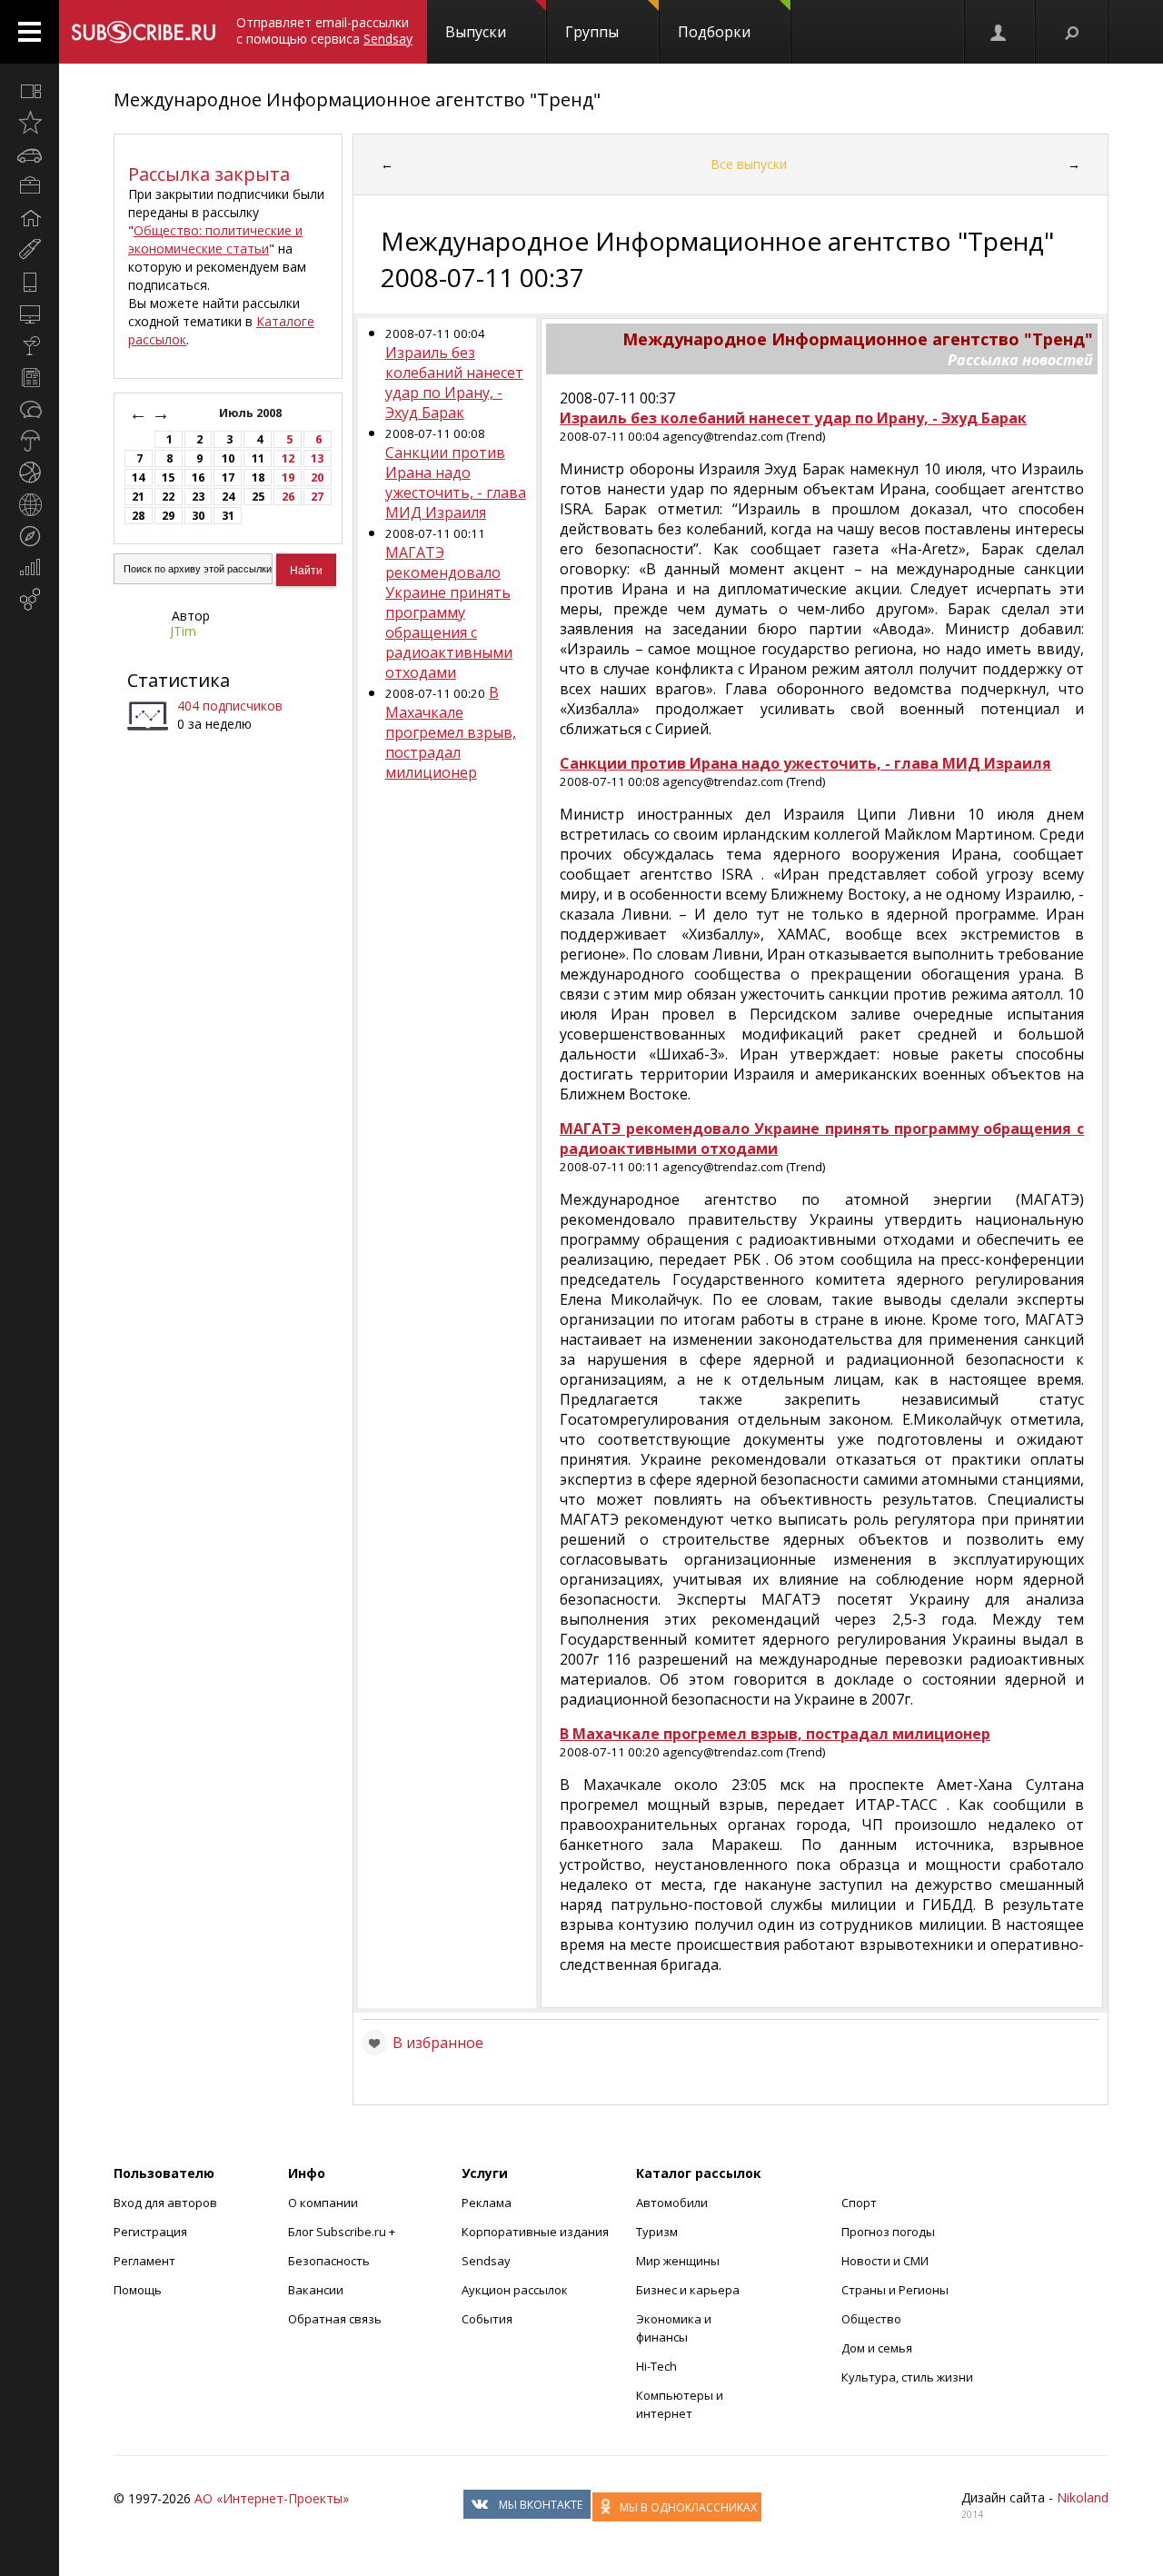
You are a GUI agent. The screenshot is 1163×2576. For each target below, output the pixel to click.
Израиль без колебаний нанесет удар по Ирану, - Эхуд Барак (454, 383)
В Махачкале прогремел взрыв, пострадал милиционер (451, 732)
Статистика (179, 680)
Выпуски (476, 32)
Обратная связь (335, 2319)
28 (138, 516)
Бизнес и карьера (688, 2290)
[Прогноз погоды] (30, 441)
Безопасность (329, 2261)
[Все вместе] (30, 91)
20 (317, 477)
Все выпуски (749, 164)
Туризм (657, 2232)
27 (317, 497)
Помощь (138, 2290)
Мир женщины (678, 2261)
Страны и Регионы (895, 2290)
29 (168, 516)
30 (198, 516)
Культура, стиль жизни (907, 2377)
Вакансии (316, 2290)
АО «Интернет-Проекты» (272, 2498)
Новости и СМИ (885, 2261)
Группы (592, 32)
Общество (871, 2319)
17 (228, 477)
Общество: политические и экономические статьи (215, 239)
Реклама (487, 2203)
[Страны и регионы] (30, 504)
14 (138, 477)
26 (288, 497)
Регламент (144, 2261)
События (487, 2319)
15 (168, 477)
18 (258, 477)
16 (198, 477)
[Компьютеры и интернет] (30, 313)
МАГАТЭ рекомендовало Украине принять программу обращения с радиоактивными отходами (449, 612)
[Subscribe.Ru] (143, 32)
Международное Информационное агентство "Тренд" (357, 99)
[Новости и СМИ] (30, 377)
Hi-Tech (656, 2366)
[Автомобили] (30, 154)
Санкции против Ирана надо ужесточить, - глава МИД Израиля (456, 482)
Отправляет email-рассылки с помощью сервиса (324, 30)
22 (168, 497)
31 (228, 516)
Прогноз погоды (888, 2232)
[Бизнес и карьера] (30, 186)
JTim (183, 631)
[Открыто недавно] (30, 123)
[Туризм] (30, 536)
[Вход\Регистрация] (999, 32)
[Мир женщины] (30, 250)
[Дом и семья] (30, 218)
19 (288, 477)
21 (138, 497)
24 (228, 497)
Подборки (714, 32)
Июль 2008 (252, 413)
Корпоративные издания (535, 2232)
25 (258, 497)
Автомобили (672, 2203)
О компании (323, 2203)
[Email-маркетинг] (30, 600)
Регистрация (150, 2232)
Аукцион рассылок (515, 2290)
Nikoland (1083, 2497)
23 (198, 497)
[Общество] (30, 409)
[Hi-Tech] (30, 282)
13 (317, 458)
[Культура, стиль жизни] (30, 345)
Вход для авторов (165, 2203)
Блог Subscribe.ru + (343, 2232)
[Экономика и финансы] (30, 568)
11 (258, 458)
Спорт (859, 2203)
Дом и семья (877, 2348)
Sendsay (486, 2261)
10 (228, 458)
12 (288, 458)
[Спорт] (30, 472)
